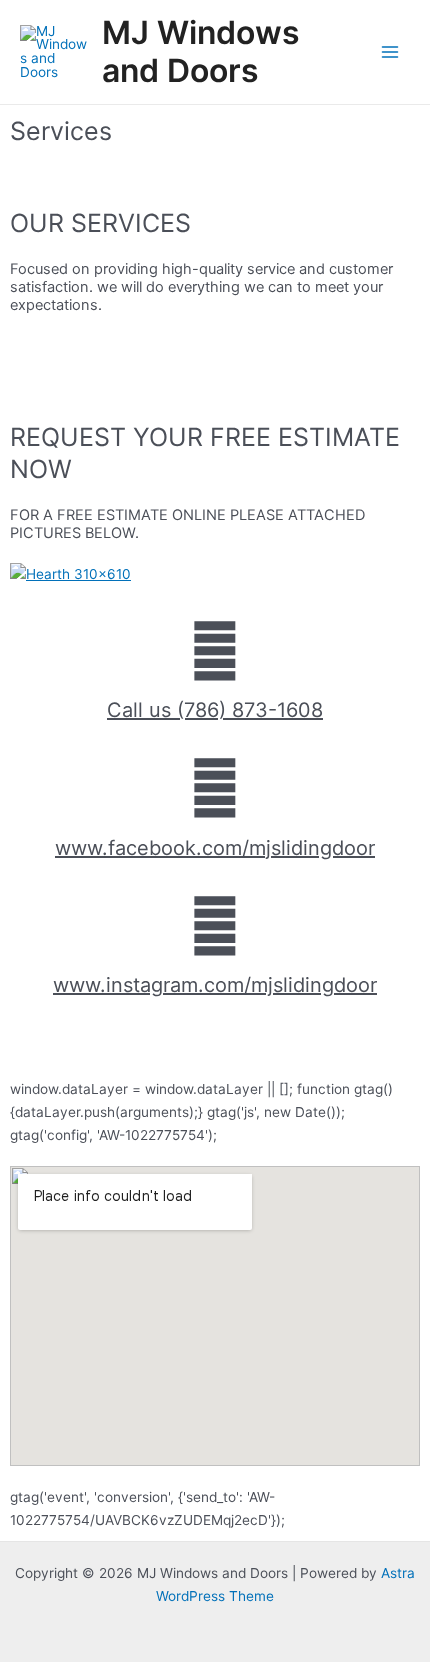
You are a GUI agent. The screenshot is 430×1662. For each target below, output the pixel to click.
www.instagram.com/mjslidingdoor (215, 985)
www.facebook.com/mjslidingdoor (215, 848)
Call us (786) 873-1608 (215, 710)
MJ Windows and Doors (201, 51)
